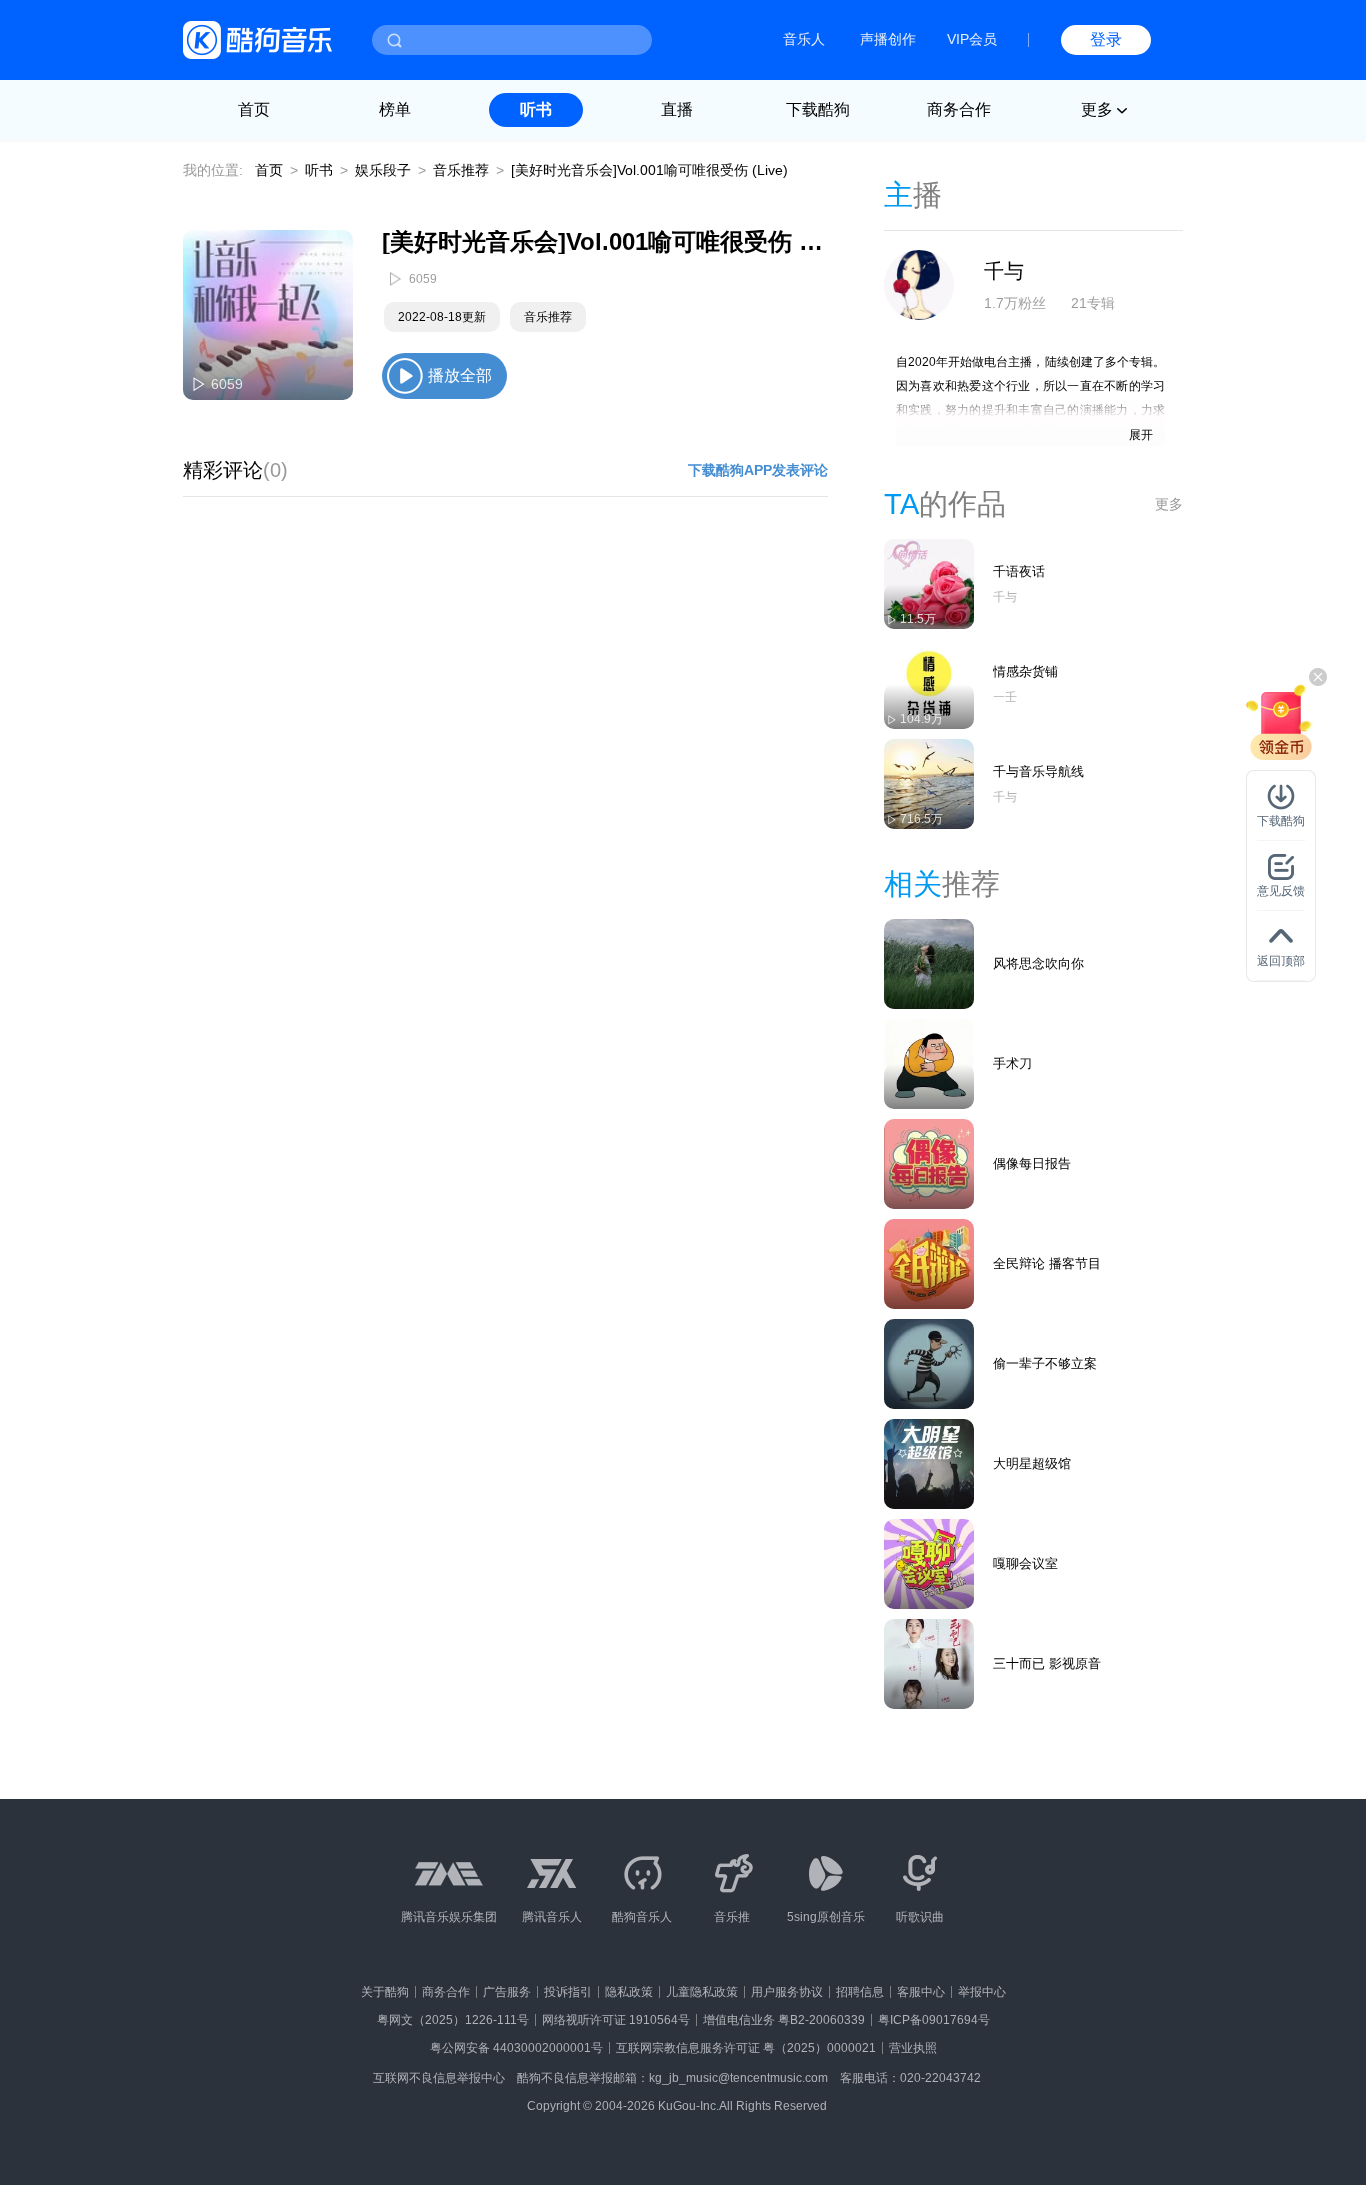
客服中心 (921, 1992)
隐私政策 (629, 1992)
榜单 (395, 109)
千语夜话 (1019, 571)
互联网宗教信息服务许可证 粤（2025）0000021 (746, 2048)
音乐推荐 (461, 170)
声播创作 (888, 39)
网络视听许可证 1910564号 (616, 2020)
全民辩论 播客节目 (1047, 1263)
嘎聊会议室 (1025, 1563)
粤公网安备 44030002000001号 (516, 2048)
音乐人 (804, 39)
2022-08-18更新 (442, 317)
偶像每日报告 (1032, 1163)
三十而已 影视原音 (1047, 1663)
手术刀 (1012, 1063)
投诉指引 (568, 1992)
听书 (536, 109)
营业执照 (913, 2048)
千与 (1004, 271)
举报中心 (982, 1992)
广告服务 (507, 1992)
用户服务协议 (787, 1992)
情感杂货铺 (1025, 671)
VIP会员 (972, 39)
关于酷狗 (385, 1992)
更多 (1169, 504)
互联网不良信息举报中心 (439, 2078)
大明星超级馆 (1032, 1463)
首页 (254, 109)
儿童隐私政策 (702, 1992)
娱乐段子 (383, 170)
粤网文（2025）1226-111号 (453, 2020)
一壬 (1005, 697)
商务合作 (959, 109)
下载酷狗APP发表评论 (758, 470)
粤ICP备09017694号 (934, 2020)
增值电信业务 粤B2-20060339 (784, 2020)
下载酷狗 (818, 109)
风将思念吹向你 (1038, 963)
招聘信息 (860, 1992)
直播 (677, 109)
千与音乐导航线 (1038, 771)
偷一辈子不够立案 (1045, 1363)
